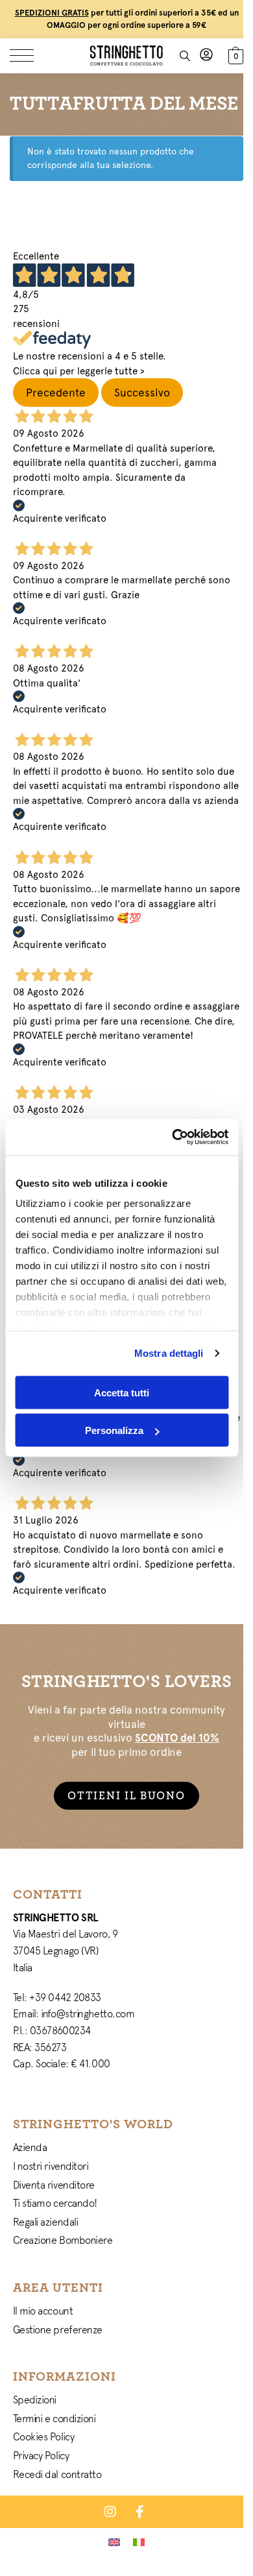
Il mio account (43, 2311)
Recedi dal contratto (57, 2474)
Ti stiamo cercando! (55, 2203)
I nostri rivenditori (51, 2166)
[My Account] (206, 55)
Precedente (56, 393)
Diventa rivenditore (54, 2185)
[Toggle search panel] (185, 56)
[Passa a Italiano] (139, 2542)
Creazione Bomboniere (63, 2240)
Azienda (30, 2147)
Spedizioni (35, 2400)
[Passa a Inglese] (114, 2542)
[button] (234, 54)
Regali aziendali (46, 2222)
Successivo (142, 393)
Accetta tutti (122, 1392)
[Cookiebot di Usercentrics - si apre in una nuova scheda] (173, 1137)
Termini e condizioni (54, 2418)
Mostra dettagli (169, 1353)
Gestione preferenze (58, 2329)
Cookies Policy (44, 2436)
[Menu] (29, 56)
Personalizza (114, 1430)
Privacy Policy (41, 2455)
